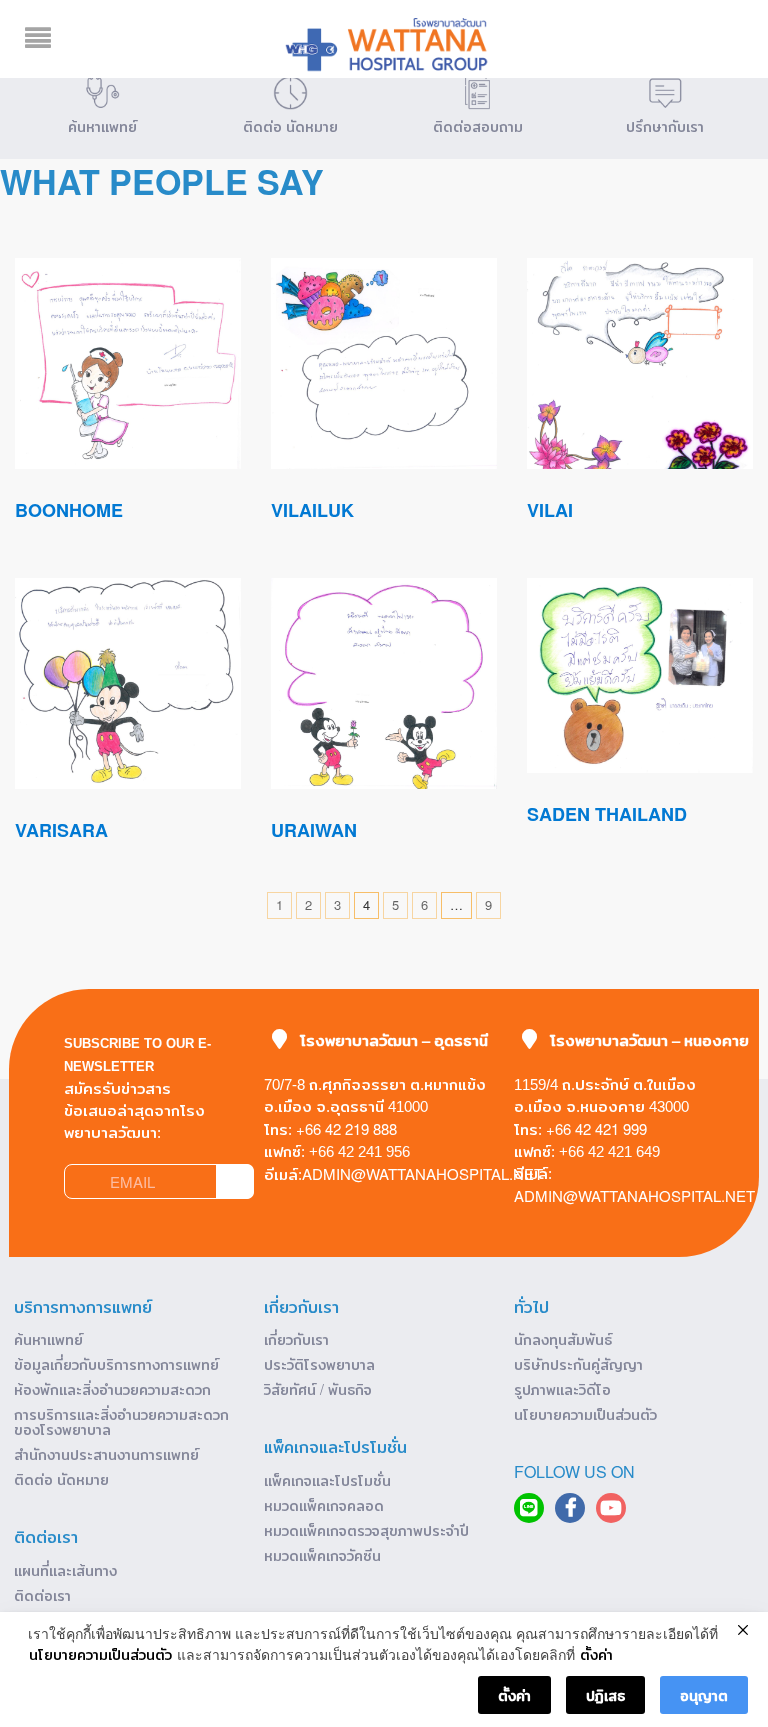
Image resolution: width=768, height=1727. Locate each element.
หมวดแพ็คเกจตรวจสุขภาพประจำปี (366, 1530)
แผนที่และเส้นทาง (65, 1570)
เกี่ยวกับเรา (296, 1339)
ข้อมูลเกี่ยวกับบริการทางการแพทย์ (116, 1364)
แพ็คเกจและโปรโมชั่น (327, 1480)
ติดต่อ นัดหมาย (61, 1479)
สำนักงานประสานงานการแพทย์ (106, 1454)
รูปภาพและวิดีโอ (562, 1389)
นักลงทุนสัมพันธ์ (563, 1339)
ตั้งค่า (596, 1654)
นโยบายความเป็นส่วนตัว (585, 1414)
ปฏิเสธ (605, 1695)
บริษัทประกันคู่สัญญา (578, 1364)
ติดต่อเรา (42, 1595)
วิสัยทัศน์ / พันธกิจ (318, 1389)
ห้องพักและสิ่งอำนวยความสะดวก (112, 1389)
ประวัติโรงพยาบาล (319, 1364)
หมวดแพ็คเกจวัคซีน (322, 1555)
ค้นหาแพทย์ (48, 1339)
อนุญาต (704, 1695)
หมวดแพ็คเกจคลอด (324, 1505)
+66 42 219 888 (346, 1128)
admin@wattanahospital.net (422, 1173)
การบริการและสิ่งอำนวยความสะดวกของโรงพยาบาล (121, 1421)
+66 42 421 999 (596, 1128)
